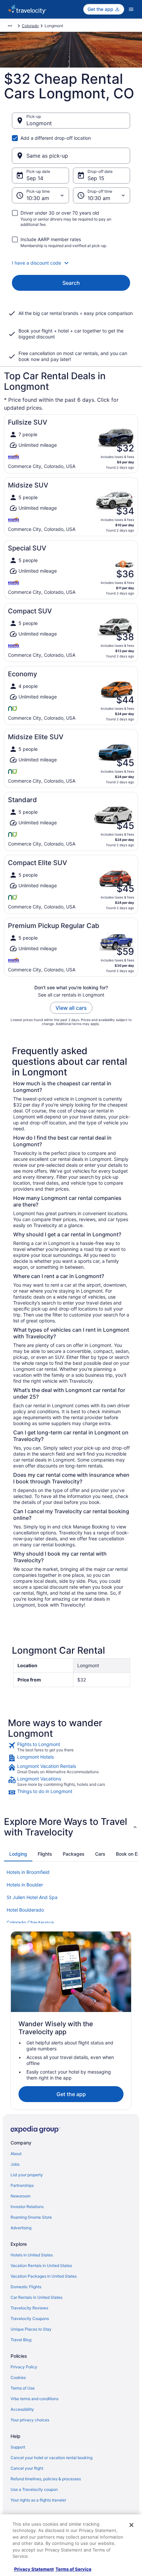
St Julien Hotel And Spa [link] (32, 1897)
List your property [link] (27, 2175)
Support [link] (18, 2447)
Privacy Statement (34, 2569)
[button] (71, 263)
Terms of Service (73, 2569)
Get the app (71, 2094)
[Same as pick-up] (71, 156)
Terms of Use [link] (23, 2388)
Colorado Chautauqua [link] (30, 1922)
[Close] (131, 2525)
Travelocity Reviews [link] (29, 2308)
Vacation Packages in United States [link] (44, 2276)
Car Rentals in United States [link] (36, 2297)
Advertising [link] (21, 2228)
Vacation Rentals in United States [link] (41, 2266)
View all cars (71, 1008)
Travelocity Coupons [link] (30, 2318)
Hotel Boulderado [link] (25, 1910)
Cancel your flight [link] (27, 2468)
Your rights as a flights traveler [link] (38, 2500)
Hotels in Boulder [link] (25, 1885)
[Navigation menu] (131, 9)
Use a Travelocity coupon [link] (34, 2489)
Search (71, 283)
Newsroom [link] (20, 2196)
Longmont (39, 123)
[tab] (18, 1854)
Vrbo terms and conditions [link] (35, 2399)
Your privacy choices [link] (30, 2420)
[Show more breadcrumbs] (10, 26)
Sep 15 (96, 178)
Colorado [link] (30, 26)
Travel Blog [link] (21, 2340)
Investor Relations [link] (27, 2207)
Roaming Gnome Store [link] (31, 2217)
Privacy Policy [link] (24, 2367)
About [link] (16, 2154)
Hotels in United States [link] (32, 2255)
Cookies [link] (18, 2377)
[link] (71, 1747)
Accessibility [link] (22, 2409)
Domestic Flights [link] (26, 2287)
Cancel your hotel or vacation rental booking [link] (52, 2458)
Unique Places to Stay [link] (31, 2329)
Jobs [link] (15, 2164)
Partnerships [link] (22, 2185)
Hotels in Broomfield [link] (28, 1872)
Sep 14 (35, 178)
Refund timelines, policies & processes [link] (46, 2479)
